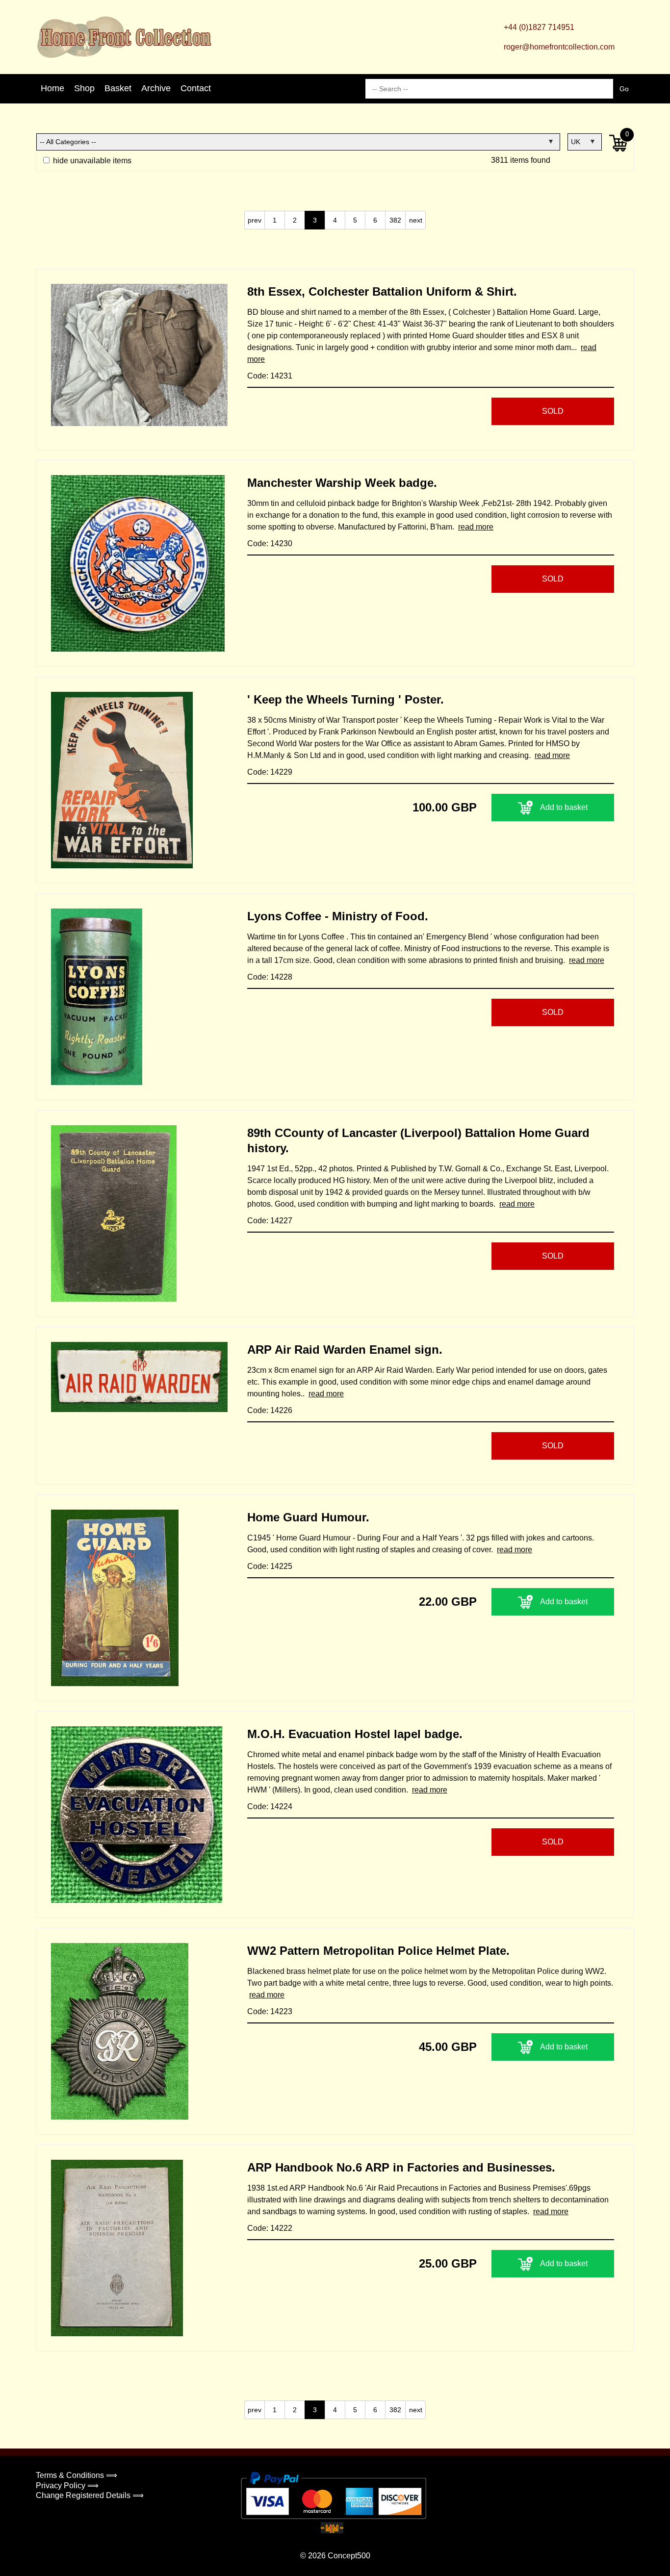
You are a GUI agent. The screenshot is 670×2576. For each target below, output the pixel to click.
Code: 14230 (270, 543)
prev (255, 220)
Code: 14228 (270, 977)
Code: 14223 (270, 2011)
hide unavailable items (91, 161)
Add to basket (564, 807)
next (416, 220)
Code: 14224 (270, 1806)
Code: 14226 (270, 1410)
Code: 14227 (270, 1221)
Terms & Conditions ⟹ (77, 2475)
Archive (156, 88)
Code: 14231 (270, 376)
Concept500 (349, 2556)
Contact (196, 88)
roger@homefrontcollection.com (559, 47)
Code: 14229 (270, 772)
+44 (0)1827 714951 (539, 27)
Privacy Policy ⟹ (67, 2486)
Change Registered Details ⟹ (90, 2495)
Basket (118, 88)
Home (52, 88)
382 (395, 220)
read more (476, 527)
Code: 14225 (270, 1566)
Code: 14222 (270, 2228)
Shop (84, 88)
